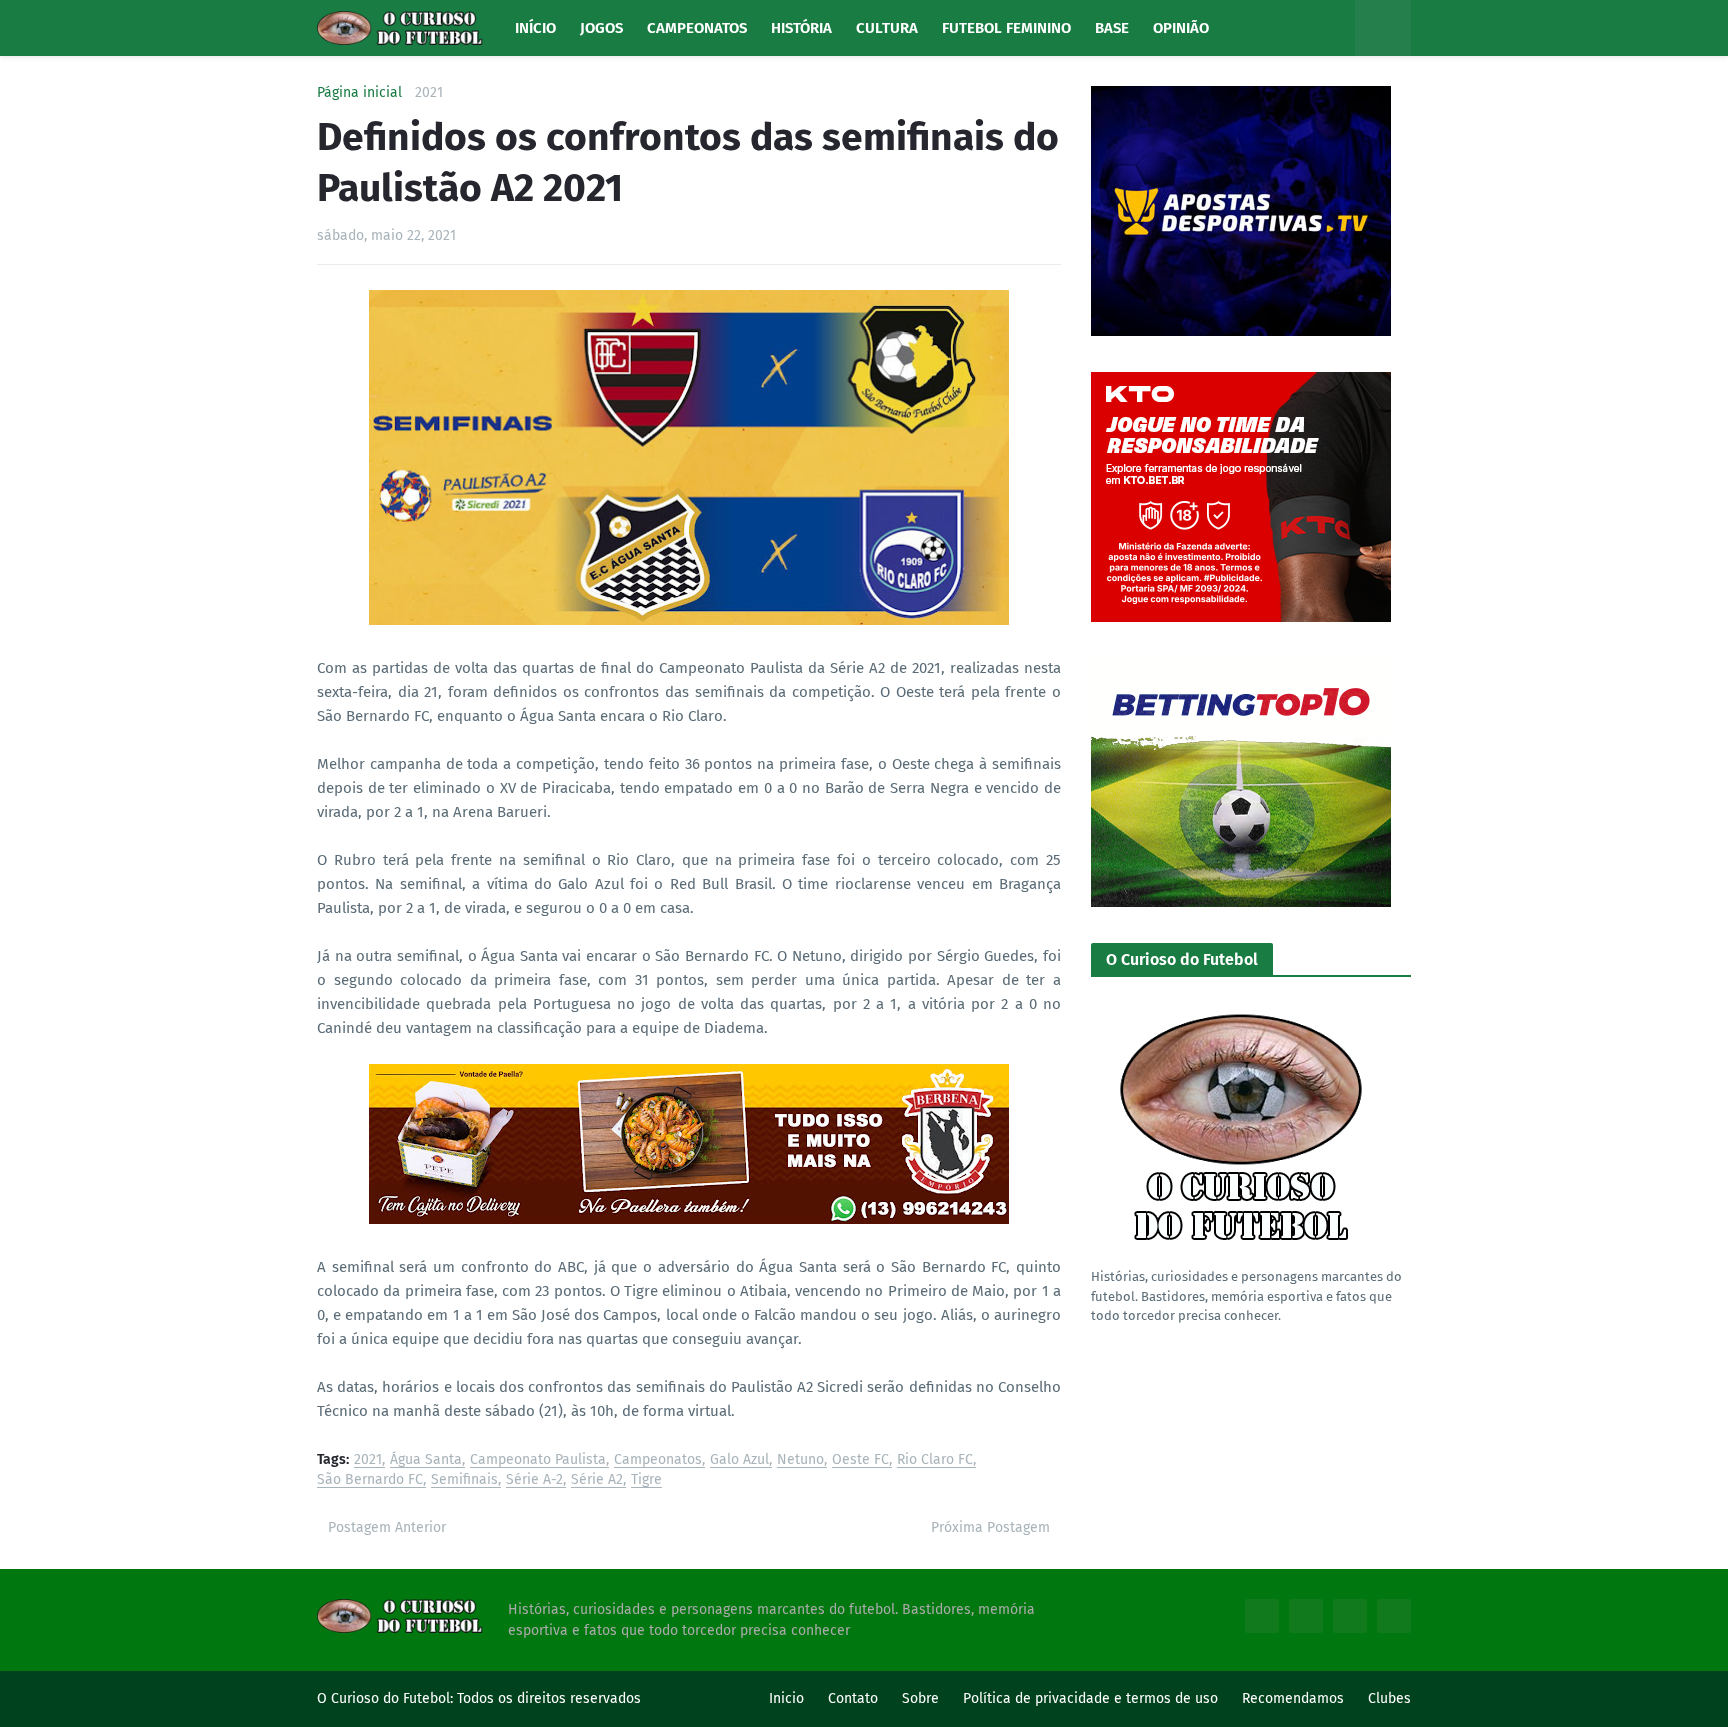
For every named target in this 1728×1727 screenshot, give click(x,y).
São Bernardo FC (370, 1480)
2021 (429, 93)
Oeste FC (860, 1460)
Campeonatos (658, 1460)
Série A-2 (534, 1480)
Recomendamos (1293, 1698)
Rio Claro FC (935, 1460)
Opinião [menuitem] (1181, 28)
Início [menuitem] (535, 28)
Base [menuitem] (1112, 28)
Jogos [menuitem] (601, 28)
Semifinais (464, 1480)
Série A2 (597, 1480)
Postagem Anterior (387, 1527)
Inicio (786, 1698)
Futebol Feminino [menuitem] (1006, 28)
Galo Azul (739, 1460)
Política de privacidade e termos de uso (1090, 1698)
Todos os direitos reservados (549, 1698)
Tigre (646, 1480)
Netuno (800, 1460)
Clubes (1389, 1698)
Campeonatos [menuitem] (697, 28)
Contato (853, 1698)
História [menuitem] (801, 28)
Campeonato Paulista (538, 1460)
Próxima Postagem (990, 1527)
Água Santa (426, 1460)
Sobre (920, 1698)
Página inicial (359, 93)
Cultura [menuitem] (887, 28)
